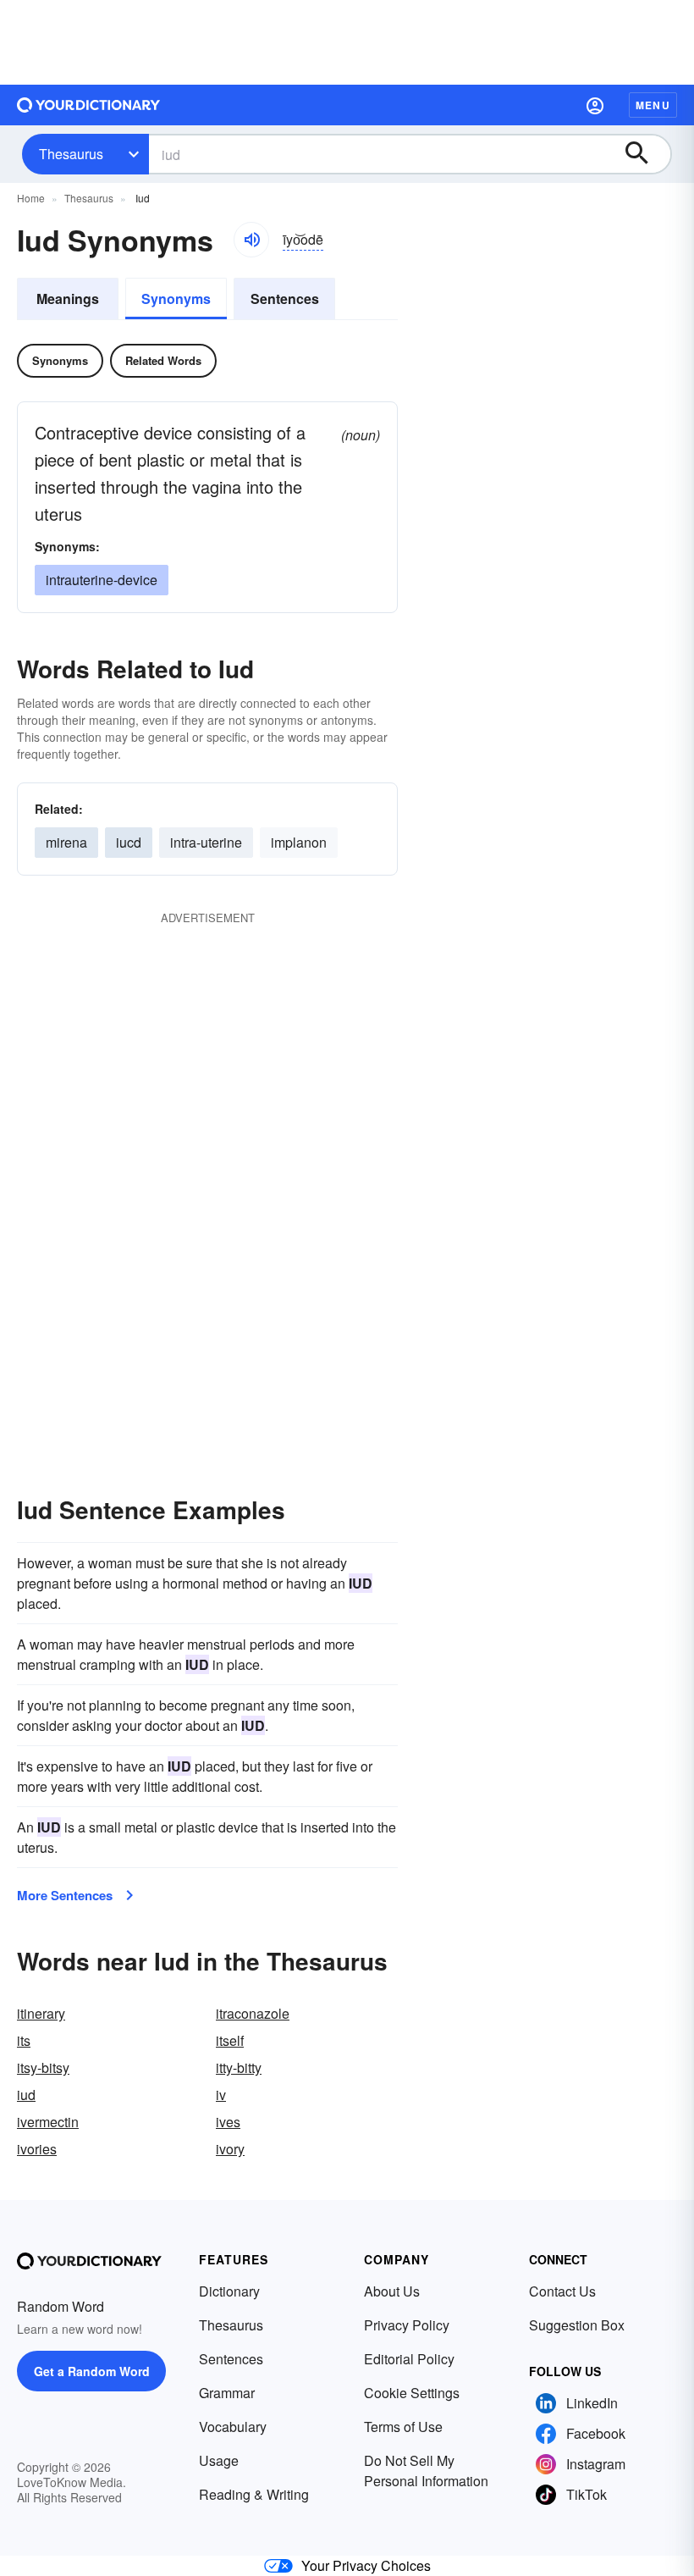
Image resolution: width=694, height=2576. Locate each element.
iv (221, 2095)
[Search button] (645, 154)
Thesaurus (71, 154)
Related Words (163, 360)
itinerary (41, 2013)
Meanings (68, 299)
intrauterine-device (102, 580)
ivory (230, 2149)
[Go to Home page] (89, 105)
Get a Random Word (92, 2371)
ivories (37, 2149)
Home (31, 198)
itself (230, 2040)
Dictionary (229, 2291)
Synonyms (176, 299)
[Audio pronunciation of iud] (251, 240)
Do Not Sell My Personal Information (426, 2471)
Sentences (285, 299)
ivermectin (48, 2122)
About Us (392, 2291)
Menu (653, 105)
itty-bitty (239, 2067)
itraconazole (253, 2013)
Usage (219, 2460)
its (24, 2040)
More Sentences (65, 1895)
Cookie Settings (412, 2393)
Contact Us (562, 2291)
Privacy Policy (407, 2325)
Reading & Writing (254, 2494)
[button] (595, 105)
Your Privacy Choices (366, 2565)
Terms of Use (403, 2427)
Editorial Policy (409, 2359)
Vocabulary (233, 2427)
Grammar (227, 2393)
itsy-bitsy (43, 2067)
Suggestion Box (577, 2325)
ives (228, 2122)
